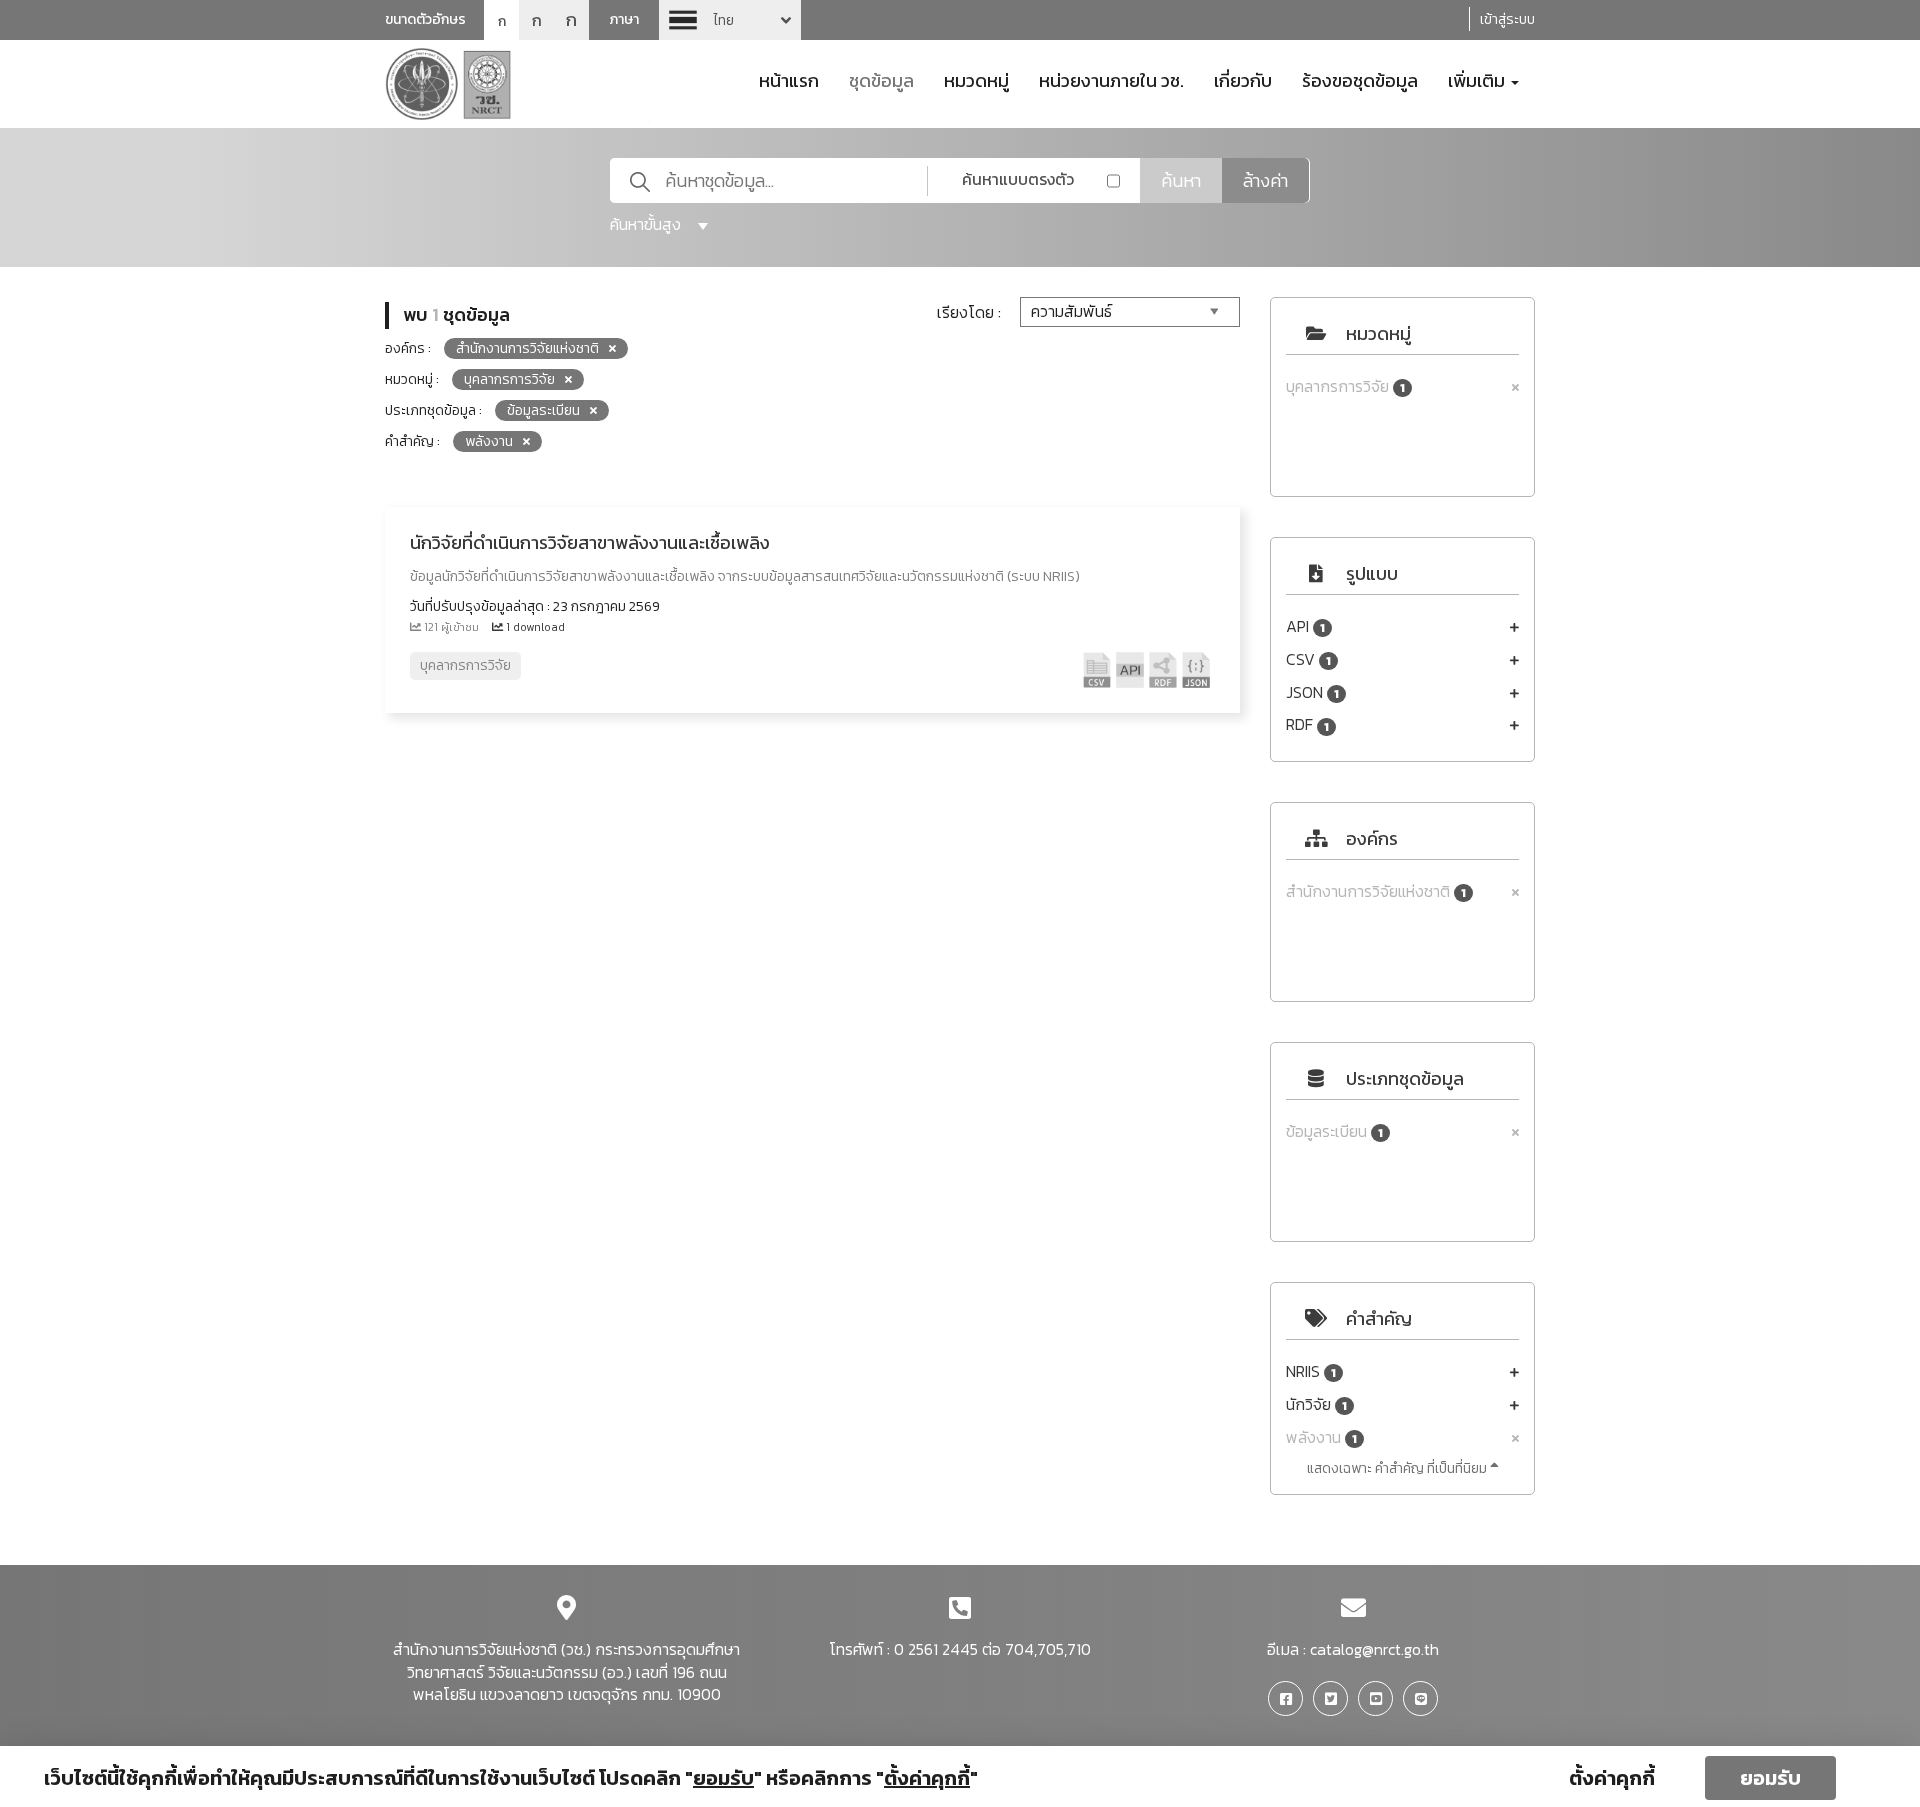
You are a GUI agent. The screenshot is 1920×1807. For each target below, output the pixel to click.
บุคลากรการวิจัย (1345, 386)
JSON (1312, 692)
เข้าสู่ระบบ (1507, 19)
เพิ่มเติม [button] (1478, 79)
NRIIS (1311, 1371)
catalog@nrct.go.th (1374, 1649)
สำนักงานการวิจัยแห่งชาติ (1376, 891)
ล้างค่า (1265, 180)
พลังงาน (1321, 1437)
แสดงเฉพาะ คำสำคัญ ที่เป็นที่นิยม (1398, 1468)
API (1305, 626)
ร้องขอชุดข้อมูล (1360, 79)
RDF (1307, 724)
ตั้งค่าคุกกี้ (1612, 1778)
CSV (1308, 659)
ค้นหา (1181, 180)
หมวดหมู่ (976, 79)
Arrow (730, 20)
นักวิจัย (1316, 1404)
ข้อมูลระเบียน (1334, 1131)
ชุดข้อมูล (881, 79)
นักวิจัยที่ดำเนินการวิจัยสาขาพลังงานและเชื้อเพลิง (590, 542)
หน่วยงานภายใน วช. (1111, 79)
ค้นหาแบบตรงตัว (1018, 179)
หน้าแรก (789, 79)
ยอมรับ (1770, 1778)
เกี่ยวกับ (1243, 79)
